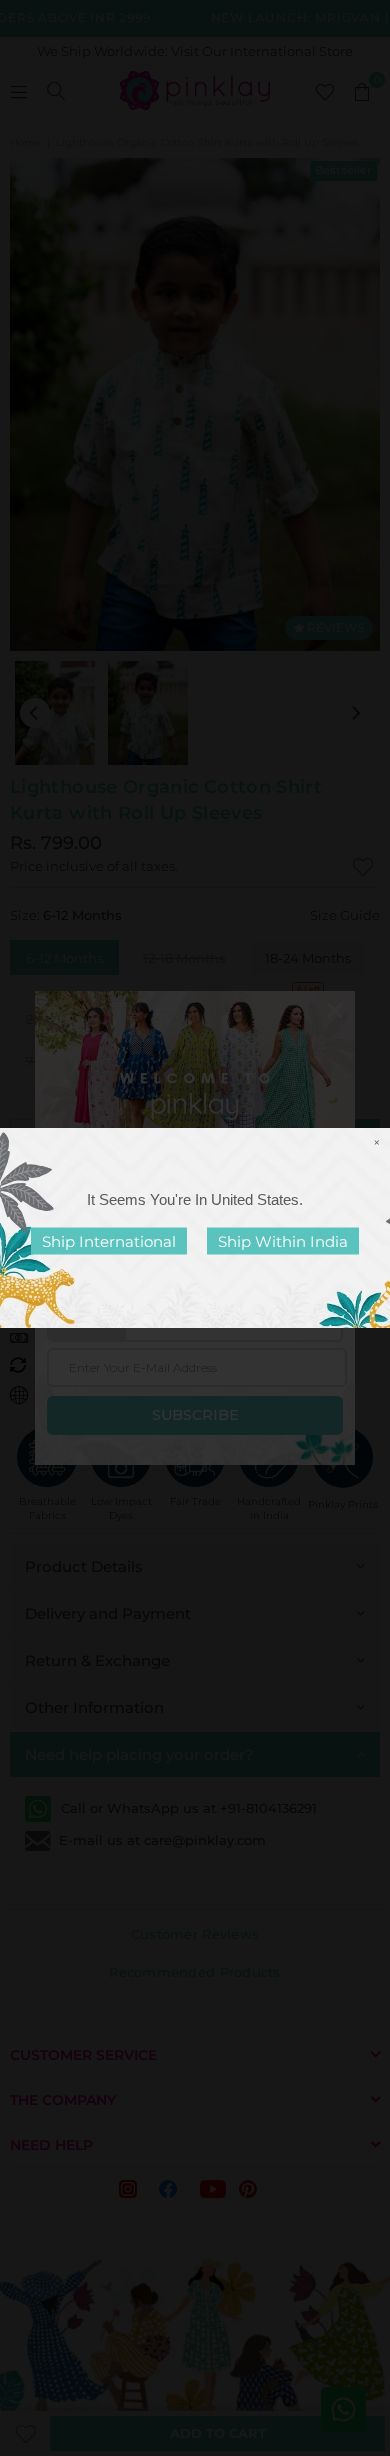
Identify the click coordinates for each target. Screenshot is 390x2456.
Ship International (109, 1241)
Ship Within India (283, 1241)
